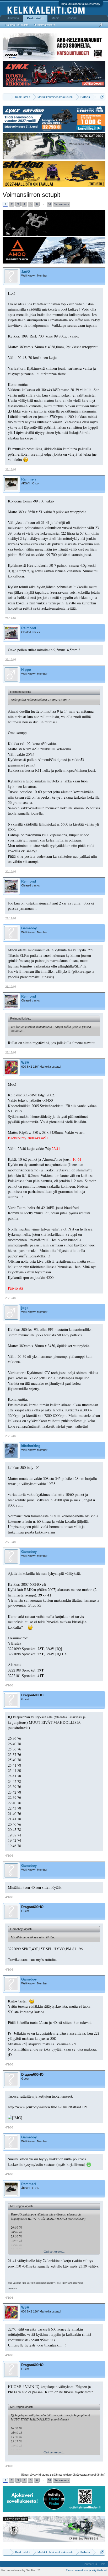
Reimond (29, 628)
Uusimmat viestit (44, 25)
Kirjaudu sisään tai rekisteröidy (81, 4)
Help (102, 2564)
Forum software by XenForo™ (21, 2570)
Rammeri (29, 479)
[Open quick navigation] (102, 97)
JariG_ (26, 271)
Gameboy (29, 928)
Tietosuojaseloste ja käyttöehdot (86, 2570)
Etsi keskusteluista (17, 25)
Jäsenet (72, 18)
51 (50, 204)
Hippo (26, 670)
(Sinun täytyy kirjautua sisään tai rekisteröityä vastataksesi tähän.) (63, 2475)
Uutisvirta (13, 18)
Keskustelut (35, 18)
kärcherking (31, 1446)
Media (55, 18)
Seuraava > (62, 204)
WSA (25, 1063)
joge (25, 1308)
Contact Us (90, 2564)
